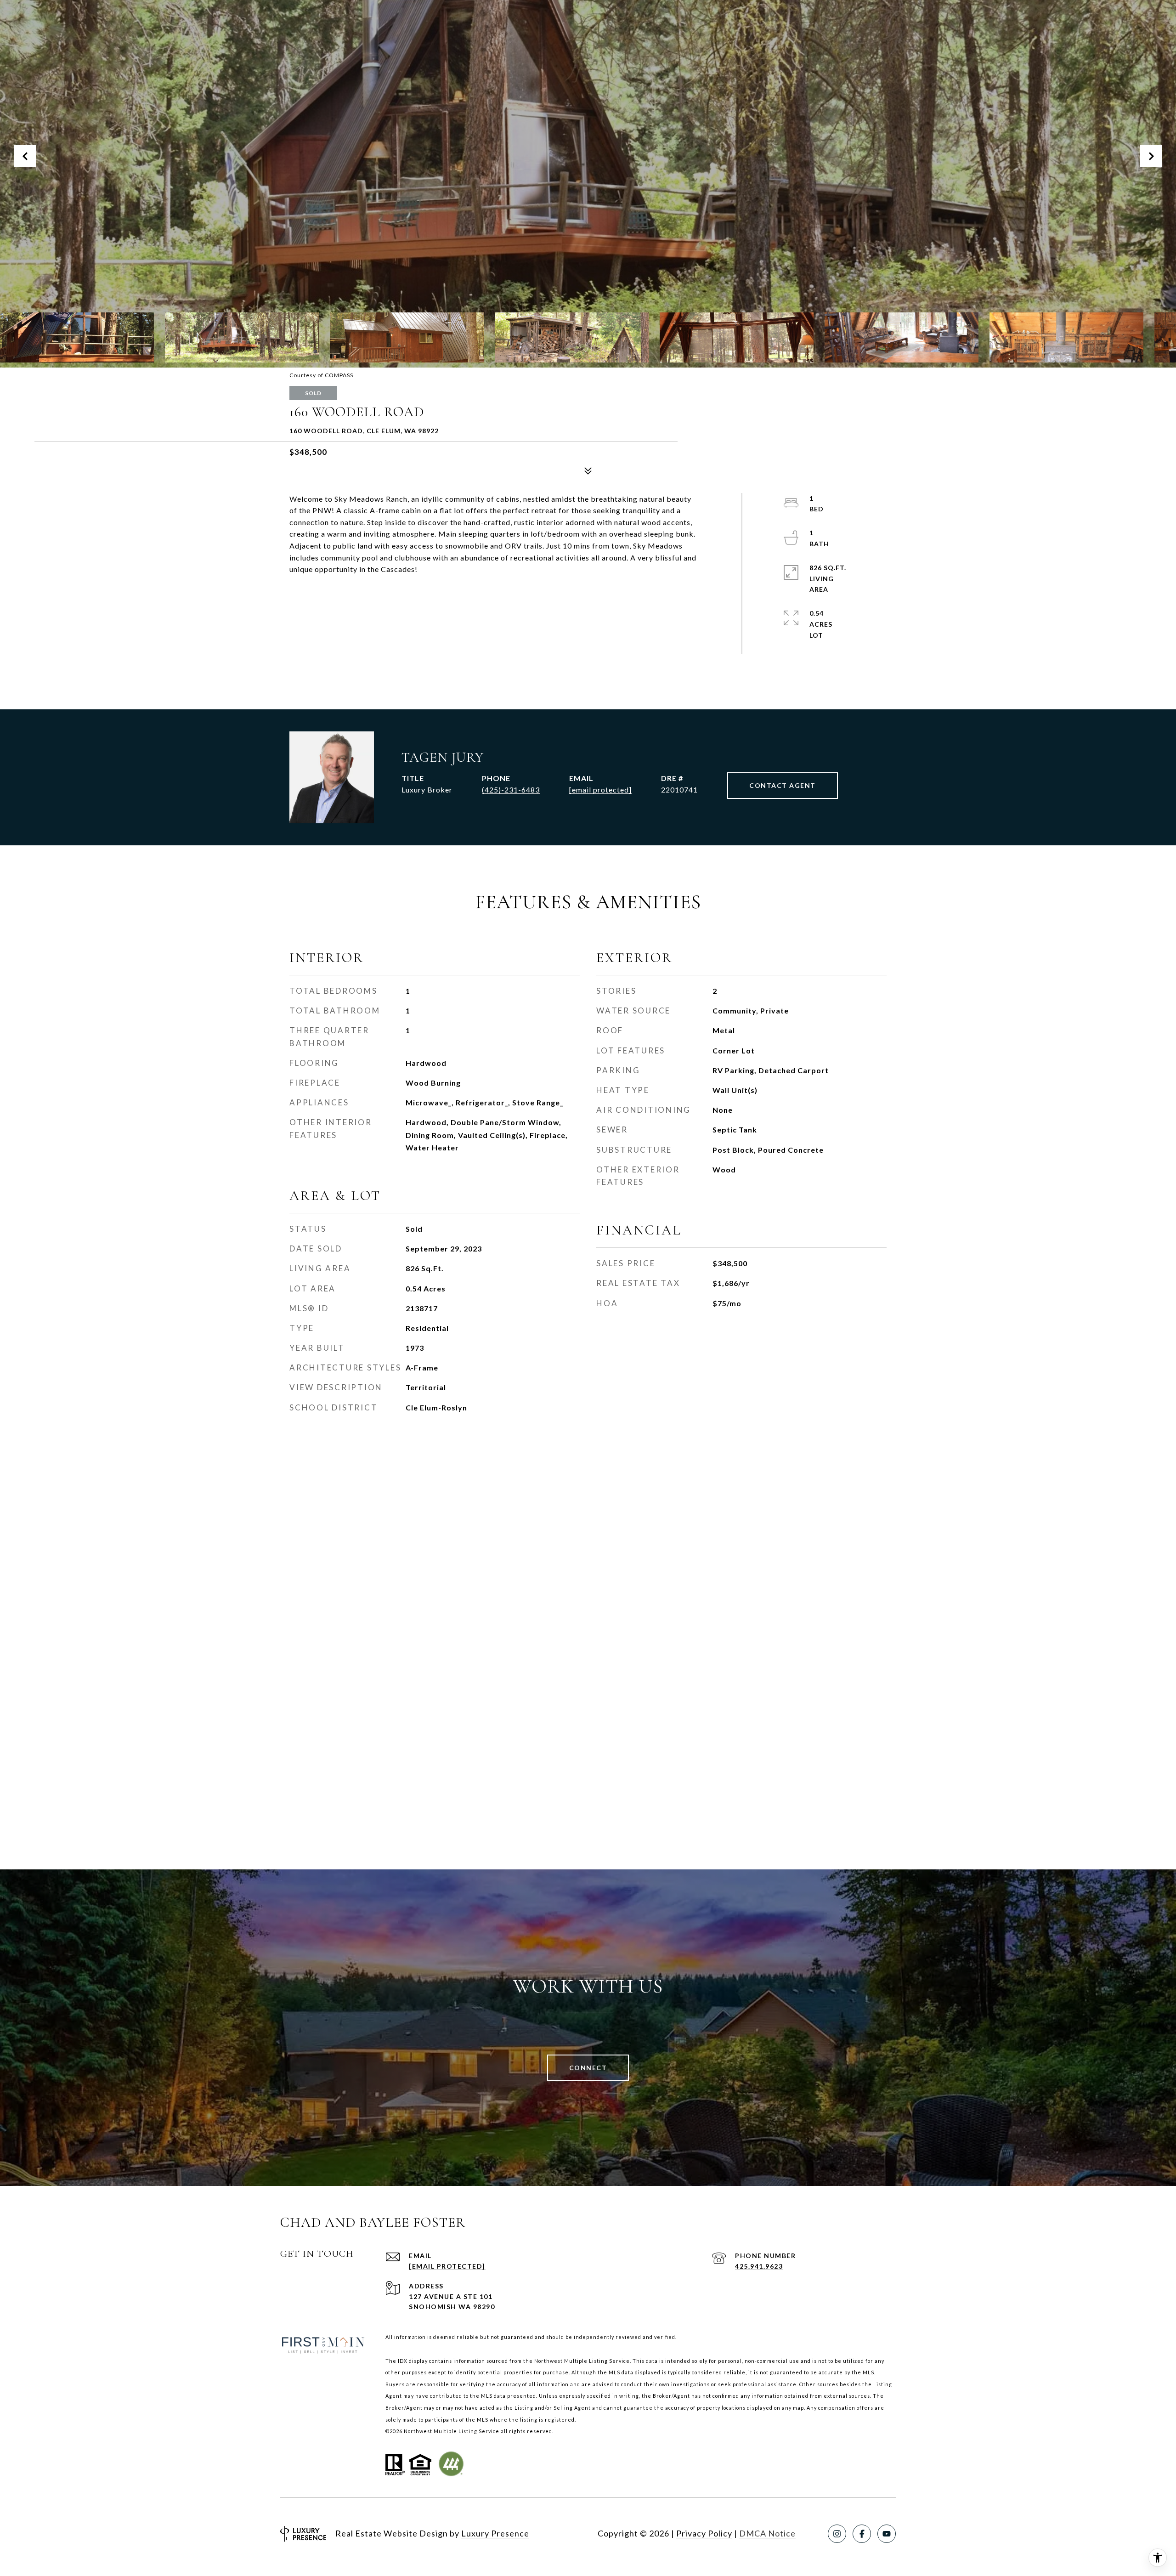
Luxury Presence (495, 2533)
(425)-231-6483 (511, 790)
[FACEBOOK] (862, 2534)
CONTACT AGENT (783, 785)
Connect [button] (588, 2068)
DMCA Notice (767, 2533)
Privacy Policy (704, 2533)
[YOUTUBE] (887, 2534)
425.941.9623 (759, 2266)
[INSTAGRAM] (837, 2534)
